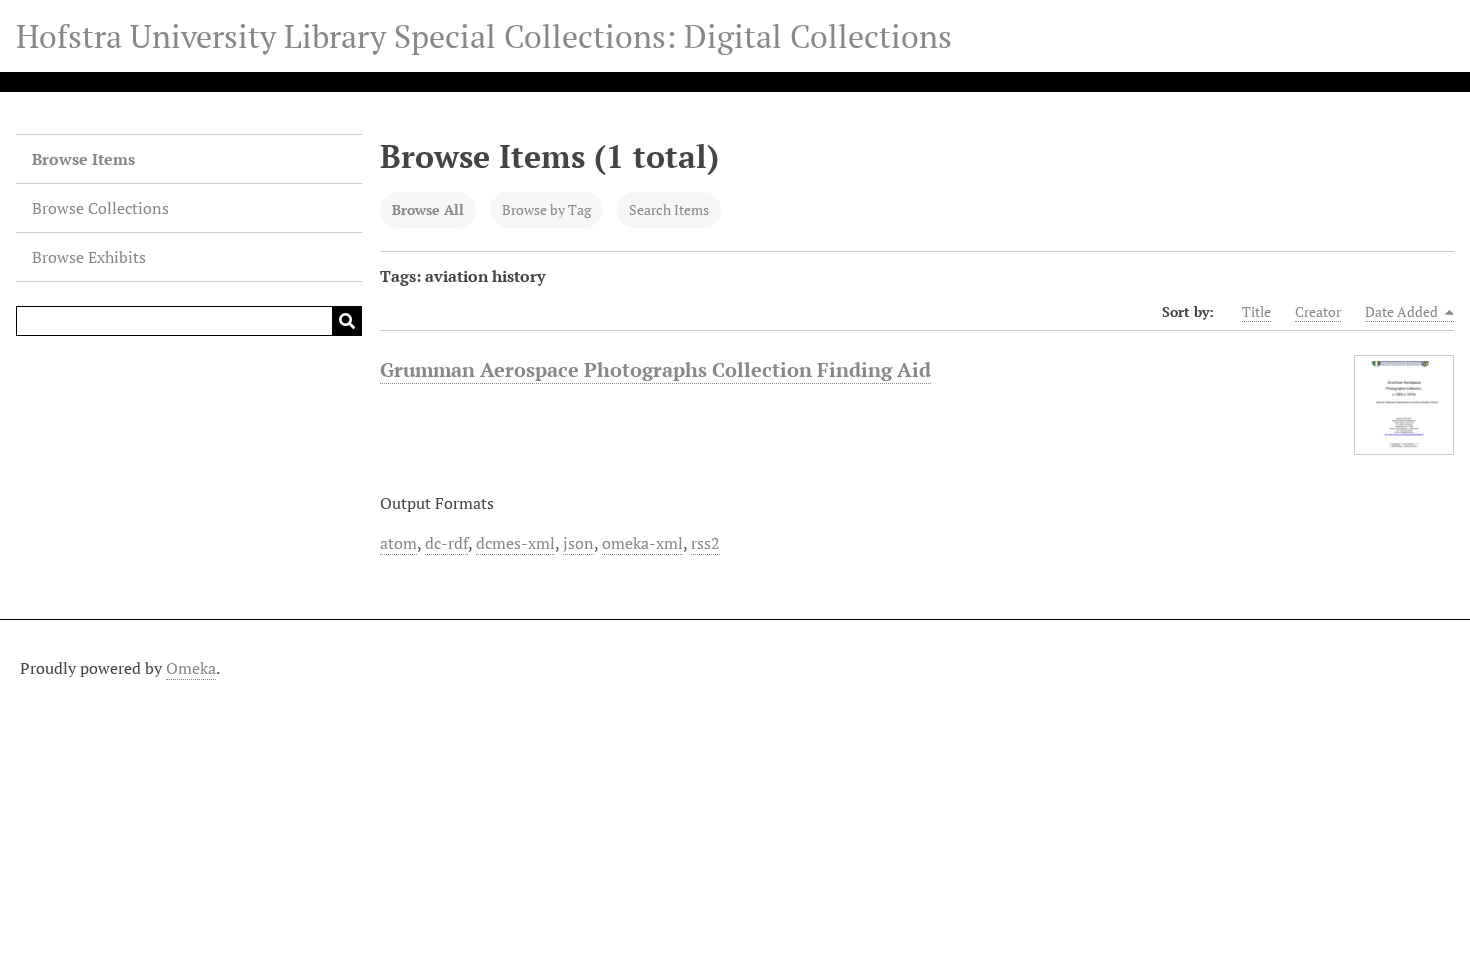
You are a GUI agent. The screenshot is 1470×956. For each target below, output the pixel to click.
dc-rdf (446, 543)
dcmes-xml (515, 543)
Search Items (669, 209)
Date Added (1403, 311)
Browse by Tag (546, 209)
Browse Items (83, 159)
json (578, 543)
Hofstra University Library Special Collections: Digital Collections (484, 36)
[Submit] (347, 321)
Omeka (191, 668)
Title (1256, 311)
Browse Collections (100, 208)
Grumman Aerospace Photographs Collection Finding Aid (655, 369)
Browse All (428, 209)
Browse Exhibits (89, 257)
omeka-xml (642, 543)
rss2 (705, 543)
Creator (1318, 311)
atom (398, 543)
